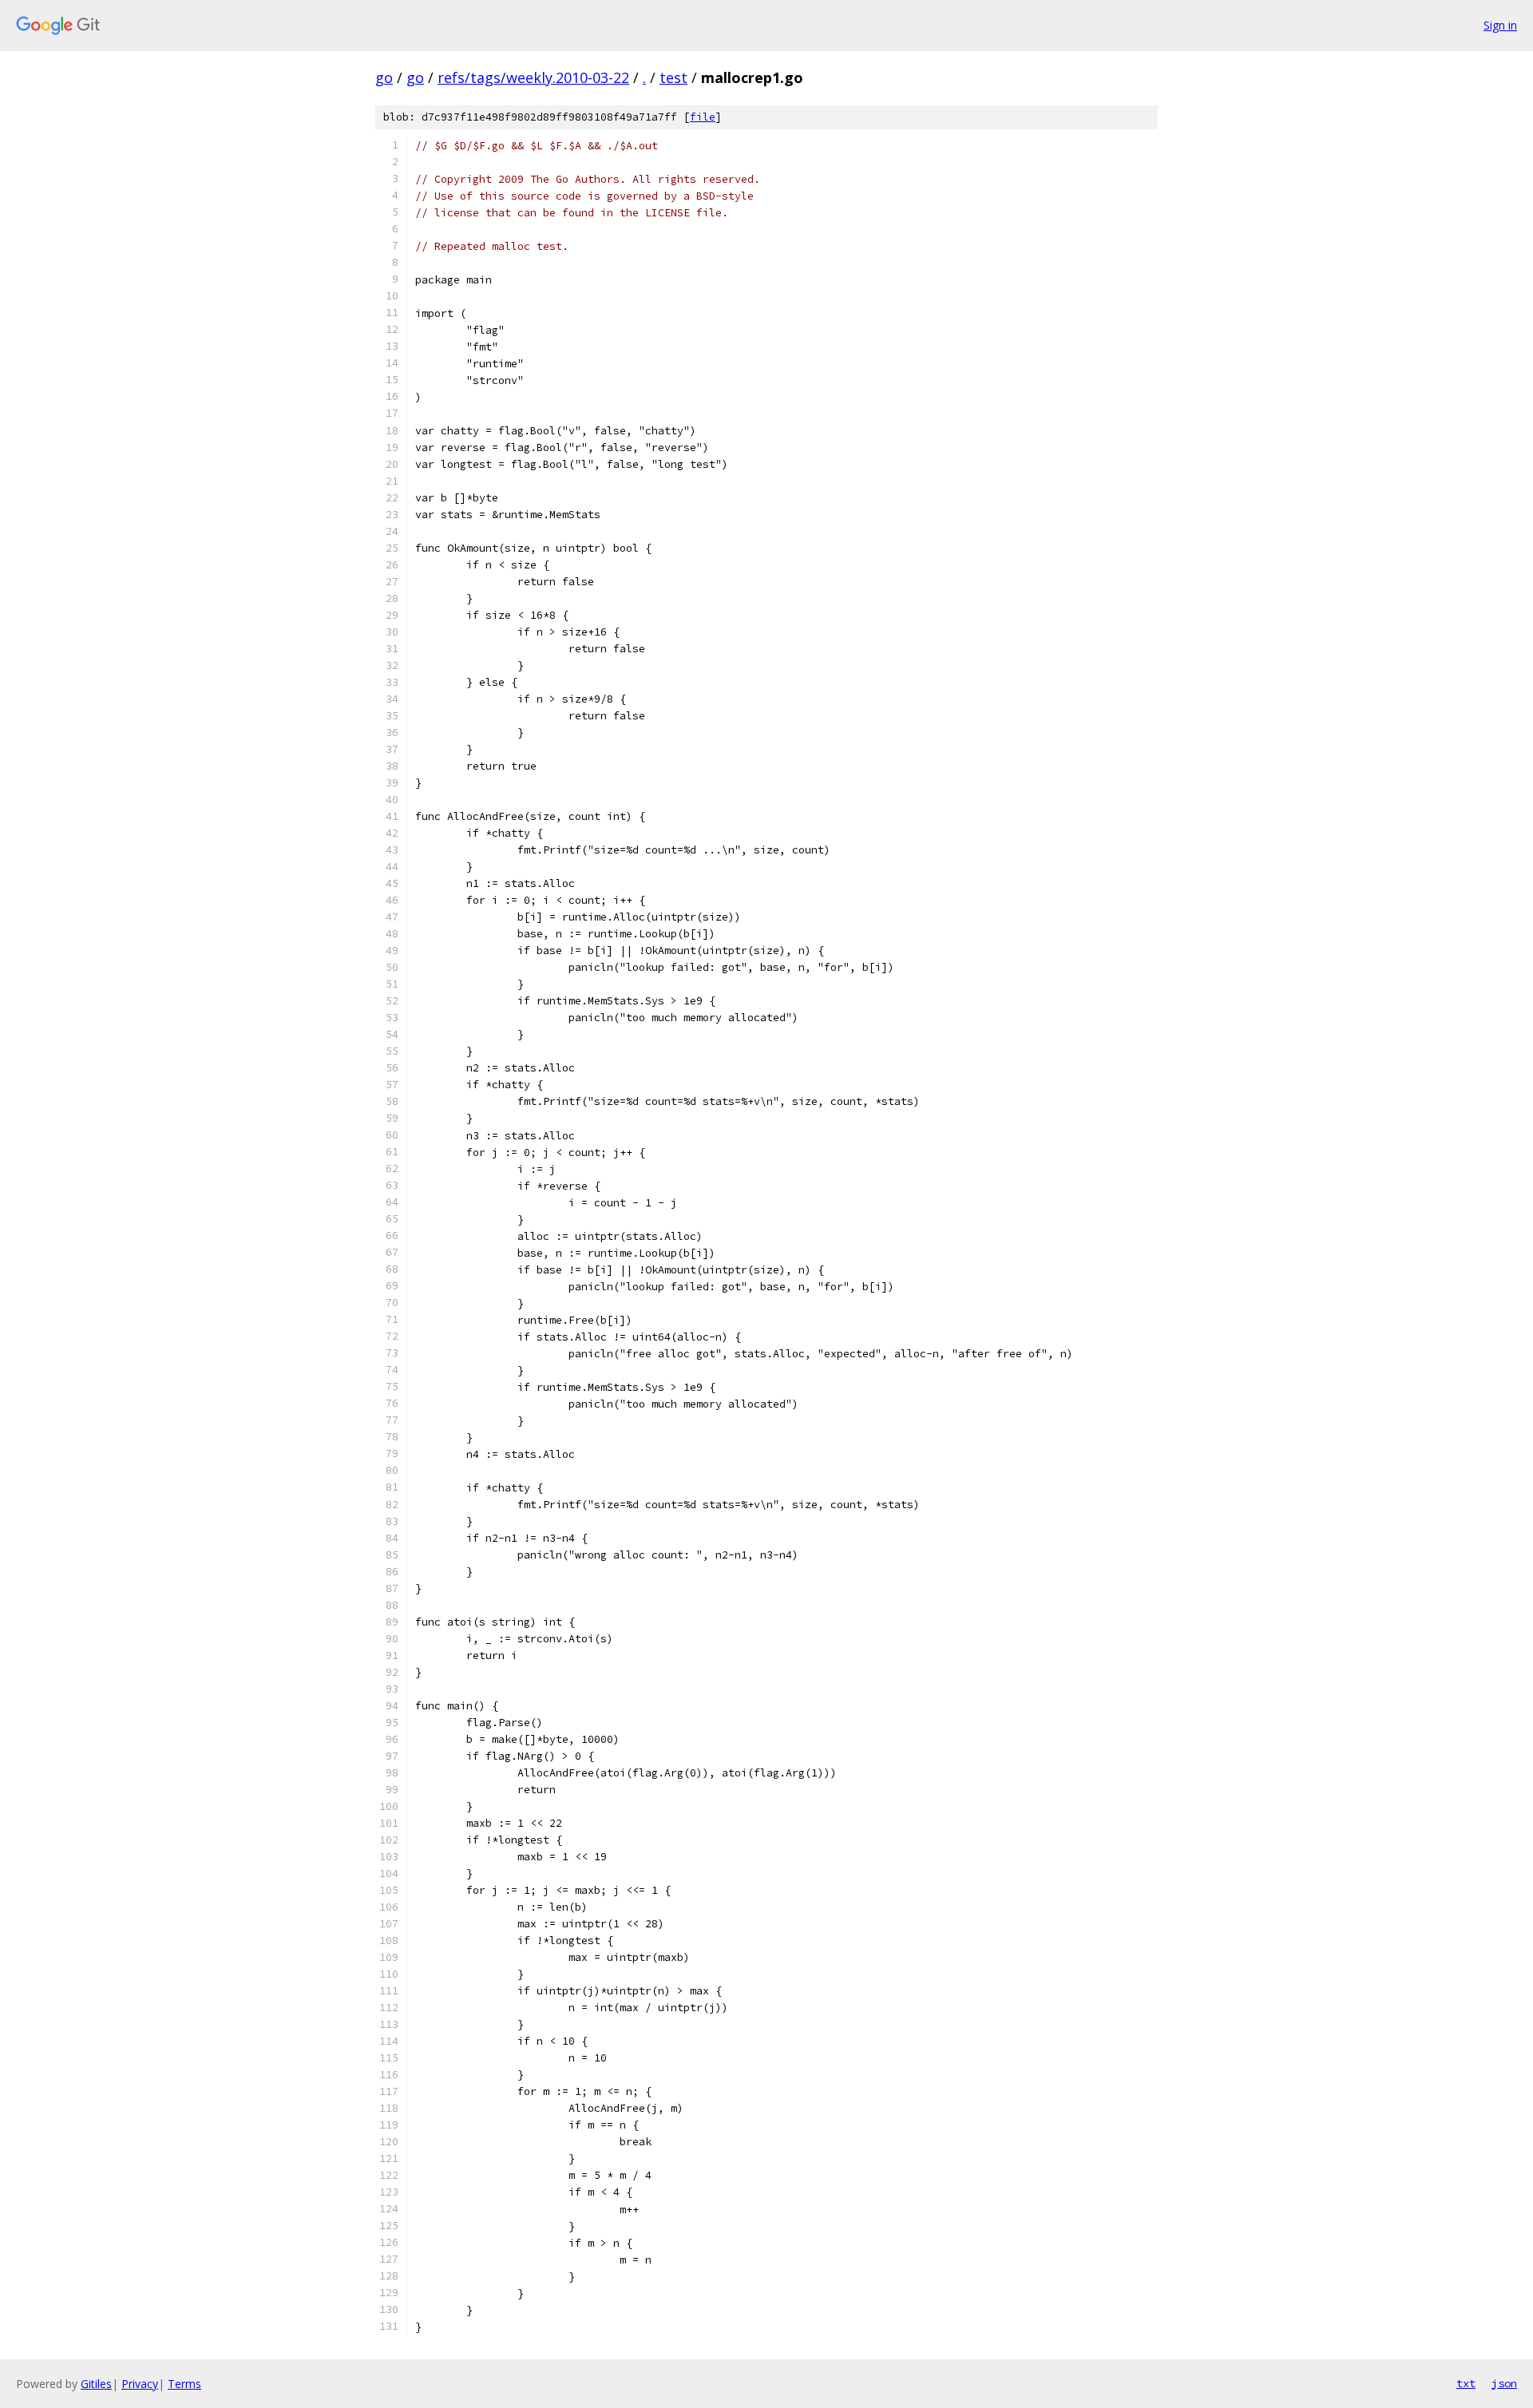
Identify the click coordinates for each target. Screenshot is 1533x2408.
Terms (184, 2384)
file (703, 117)
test (673, 77)
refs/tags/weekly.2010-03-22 (533, 77)
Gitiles (96, 2384)
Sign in (1500, 25)
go (384, 77)
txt (1466, 2383)
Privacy (140, 2384)
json (1504, 2383)
